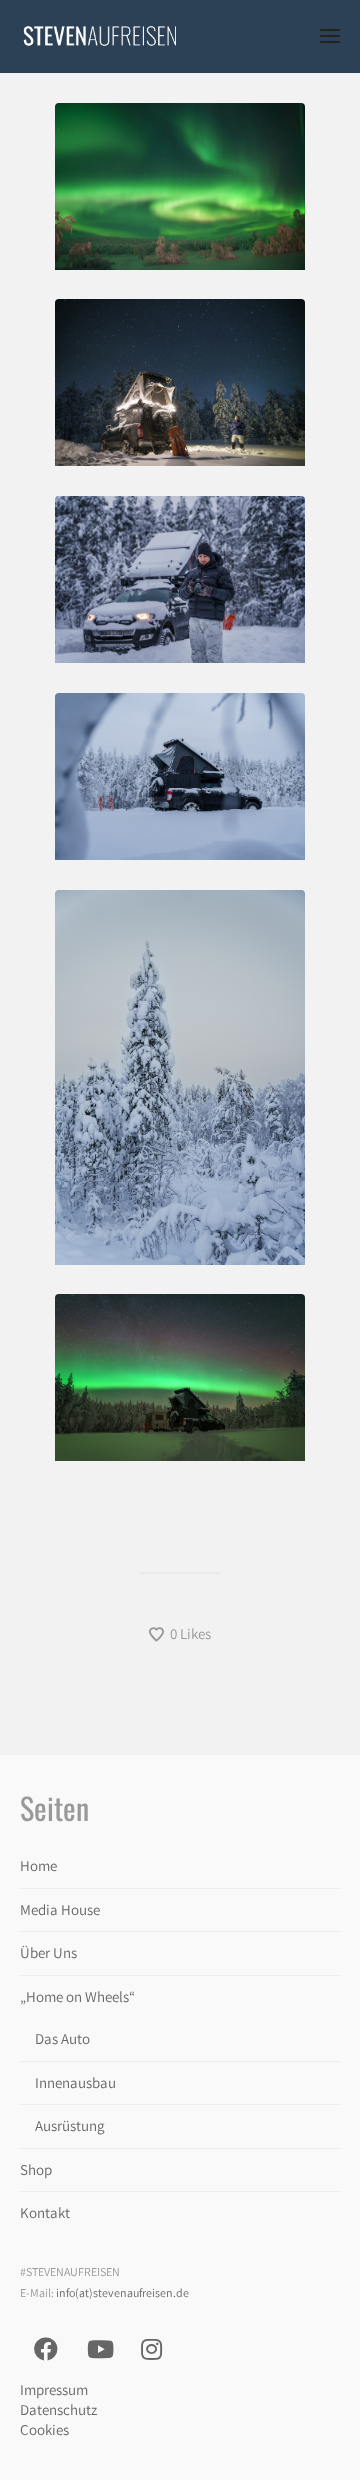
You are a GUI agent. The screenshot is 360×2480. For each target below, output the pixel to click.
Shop (36, 2169)
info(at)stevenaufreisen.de (122, 2292)
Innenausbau (75, 2082)
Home (38, 1865)
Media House (60, 1909)
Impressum (54, 2389)
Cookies (44, 2429)
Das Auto (62, 2038)
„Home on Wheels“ (77, 1996)
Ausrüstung (70, 2125)
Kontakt (45, 2212)
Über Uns (48, 1952)
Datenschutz (58, 2409)
